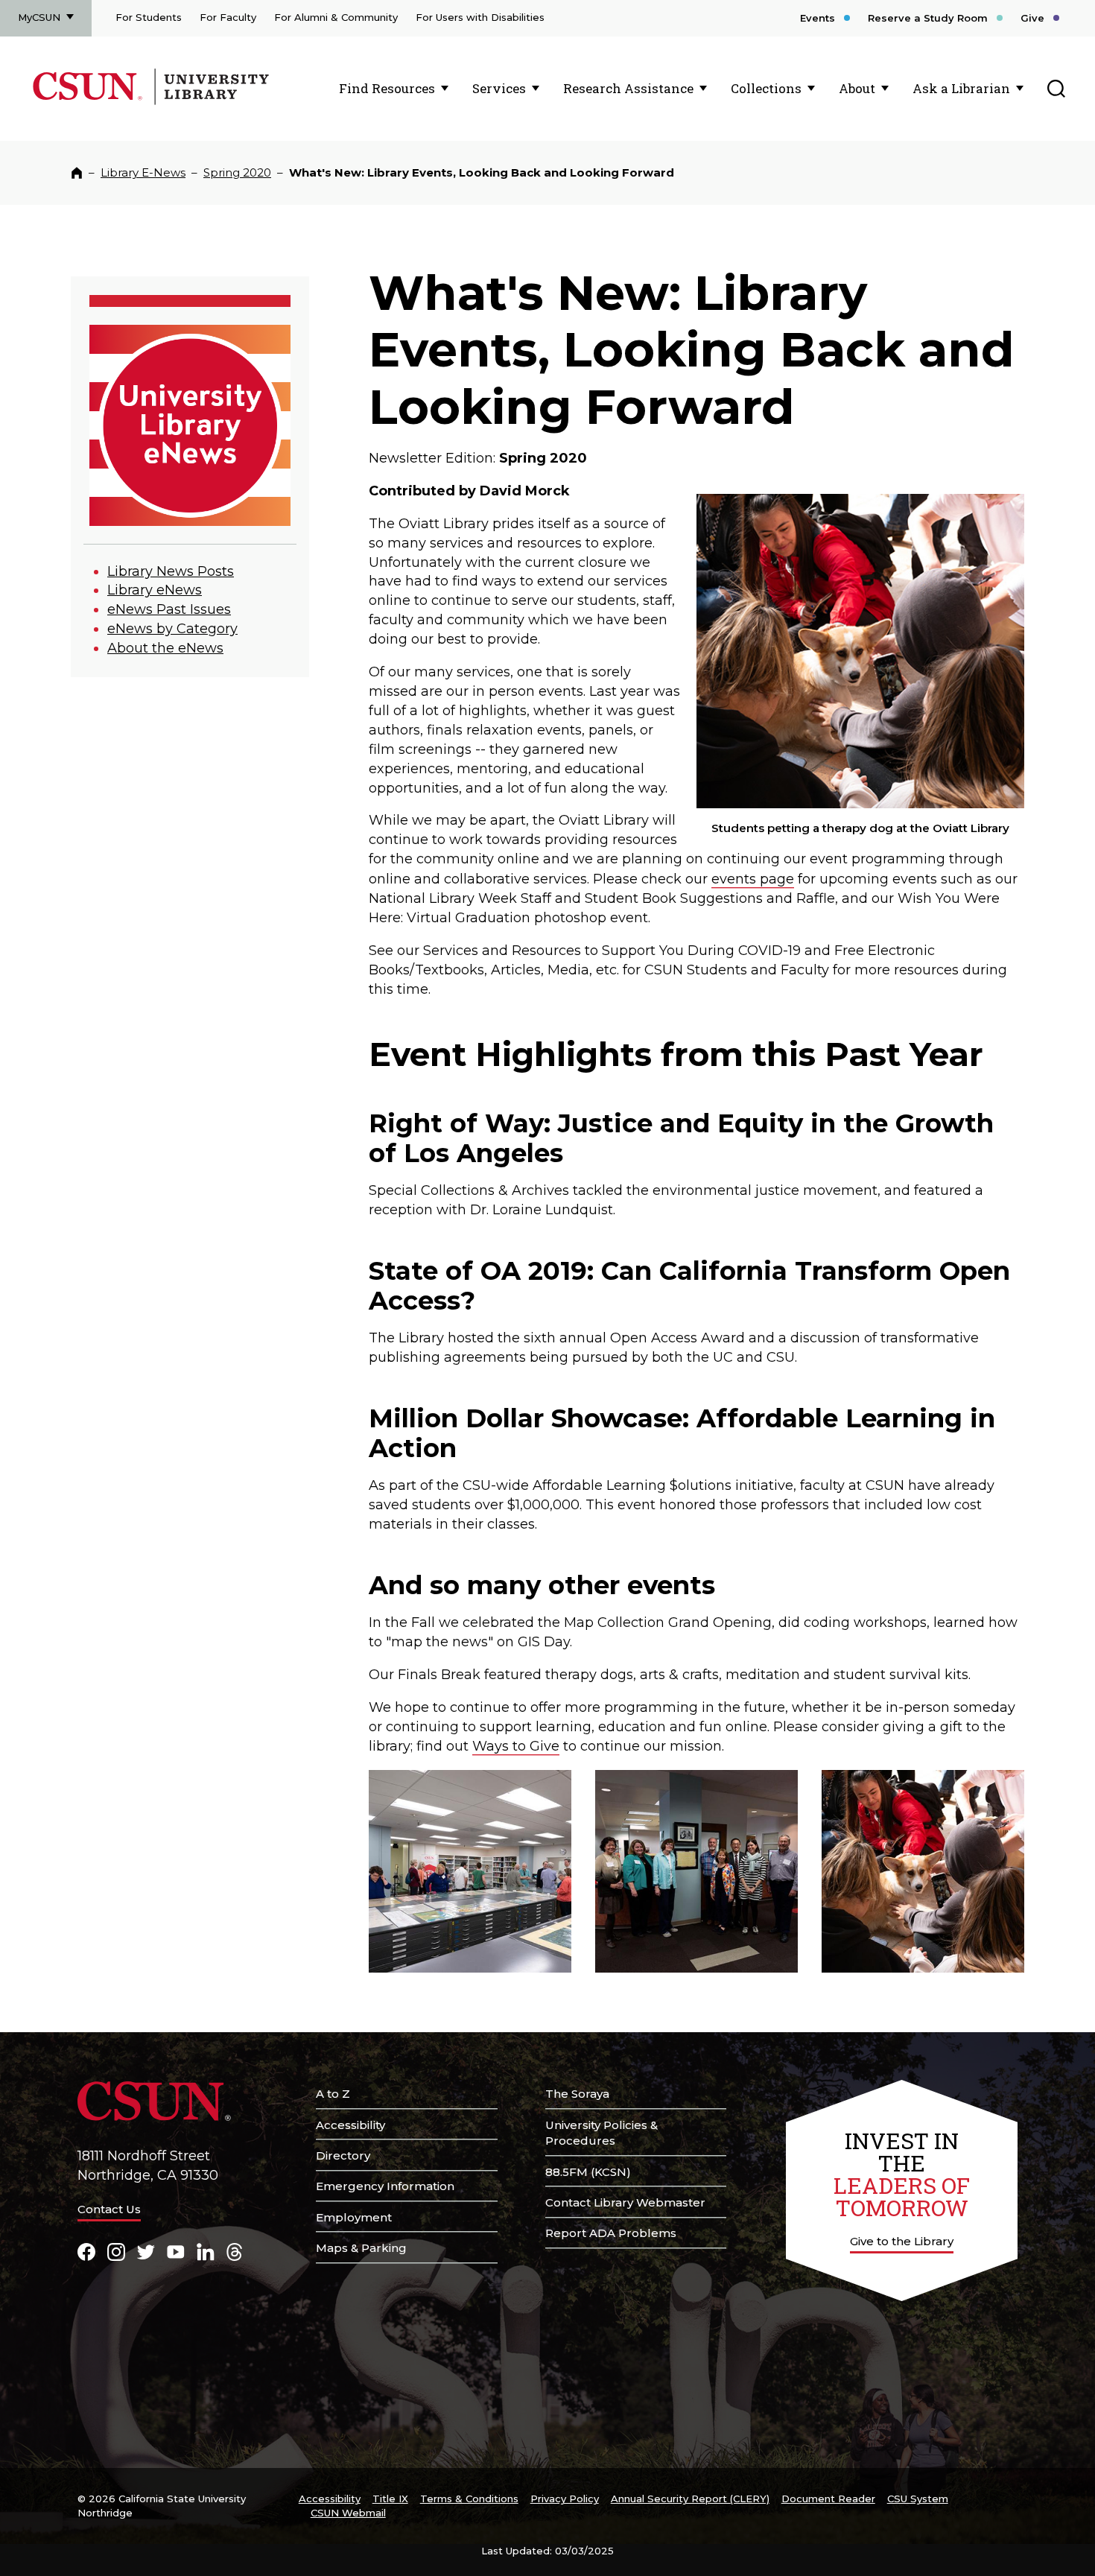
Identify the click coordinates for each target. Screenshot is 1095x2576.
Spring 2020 (237, 172)
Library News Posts (171, 571)
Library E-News (143, 172)
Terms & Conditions (469, 2499)
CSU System (918, 2499)
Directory (343, 2155)
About (857, 88)
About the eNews (165, 648)
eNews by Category (172, 629)
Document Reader (828, 2499)
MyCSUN (39, 17)
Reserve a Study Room (928, 18)
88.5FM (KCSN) (588, 2172)
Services (499, 88)
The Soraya (577, 2094)
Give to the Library (902, 2241)
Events (818, 18)
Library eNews (155, 590)
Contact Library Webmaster (625, 2202)
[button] (470, 1871)
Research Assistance (628, 88)
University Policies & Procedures (602, 2133)
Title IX (390, 2499)
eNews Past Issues (169, 609)
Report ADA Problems (611, 2233)
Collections (766, 88)
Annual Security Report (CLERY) (690, 2499)
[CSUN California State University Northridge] (91, 102)
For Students (149, 17)
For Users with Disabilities (480, 17)
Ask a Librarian (961, 88)
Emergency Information (385, 2186)
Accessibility (350, 2125)
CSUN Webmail (348, 2513)
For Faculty (228, 17)
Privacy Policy (565, 2499)
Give (1032, 18)
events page (753, 879)
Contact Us (109, 2209)
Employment (354, 2217)
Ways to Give (516, 1746)
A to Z (333, 2094)
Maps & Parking (361, 2248)
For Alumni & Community (336, 17)
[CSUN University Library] (210, 102)
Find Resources (387, 88)
